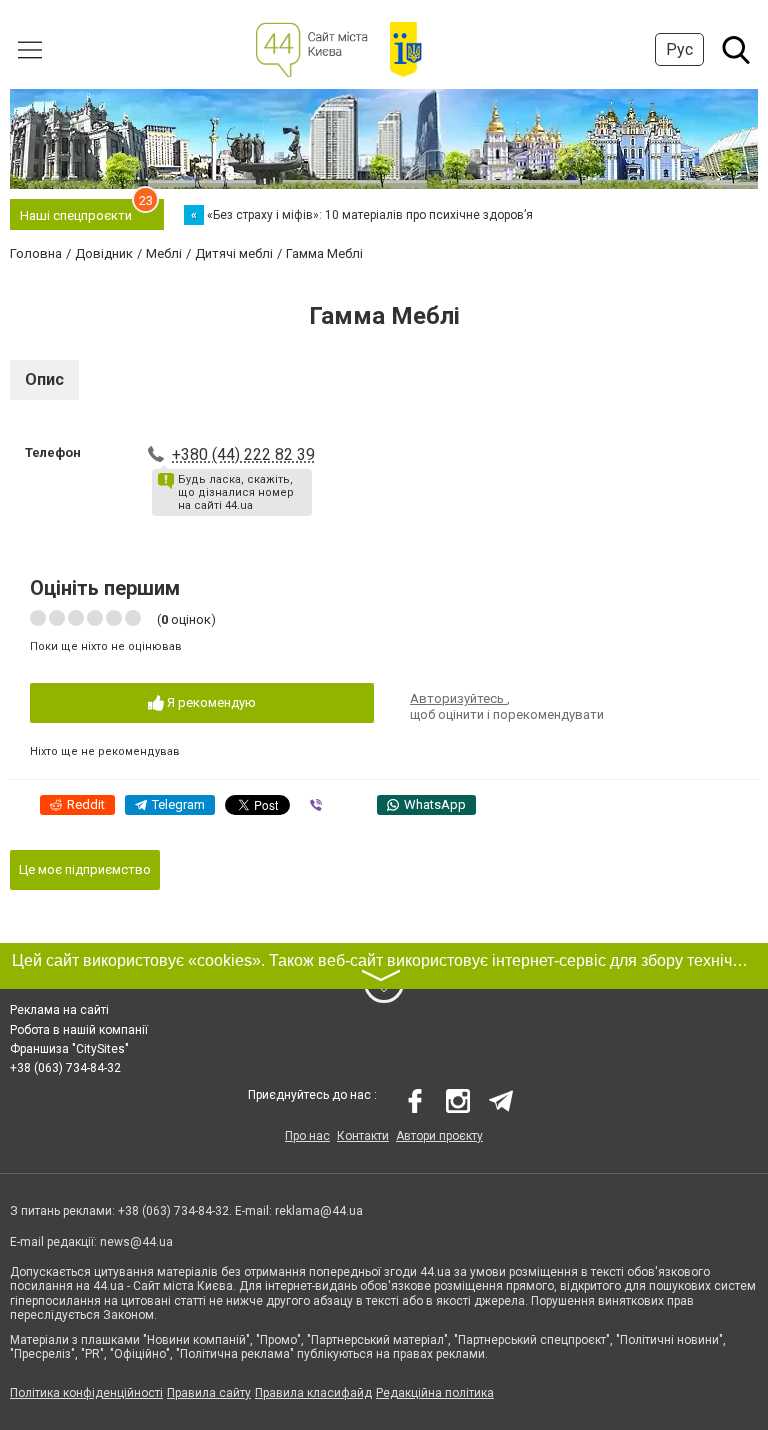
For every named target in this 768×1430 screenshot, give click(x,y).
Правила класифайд (313, 1393)
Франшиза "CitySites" (69, 1049)
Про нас (307, 1136)
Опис (44, 379)
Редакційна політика (435, 1393)
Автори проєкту (439, 1136)
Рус (679, 49)
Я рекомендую (210, 702)
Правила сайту (209, 1393)
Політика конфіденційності (86, 1393)
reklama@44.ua (319, 1211)
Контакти (363, 1136)
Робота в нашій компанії (79, 1030)
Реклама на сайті (59, 1010)
